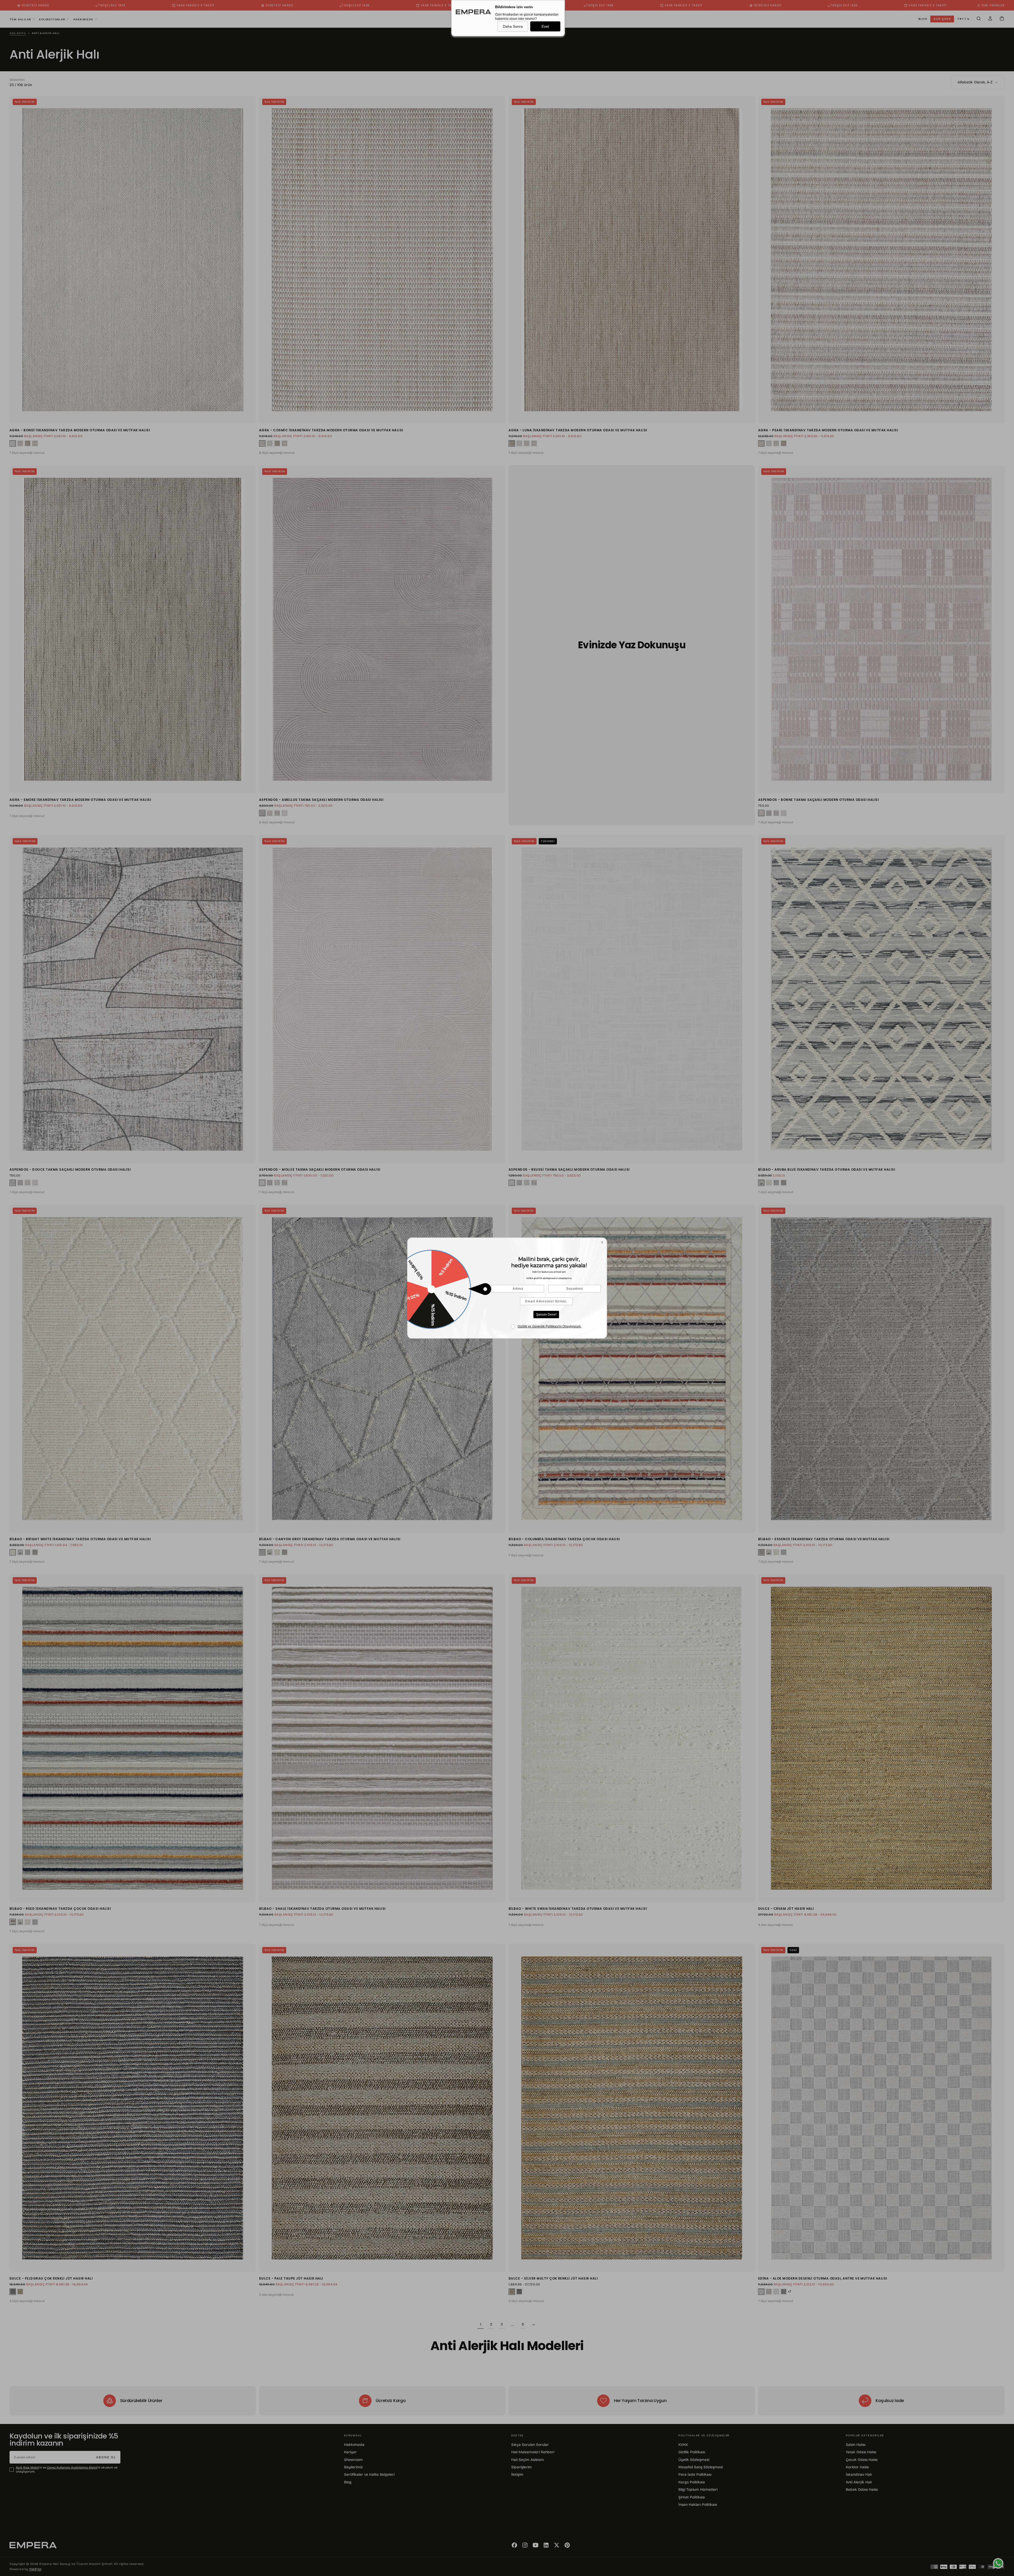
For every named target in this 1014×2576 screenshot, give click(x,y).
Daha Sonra (513, 26)
